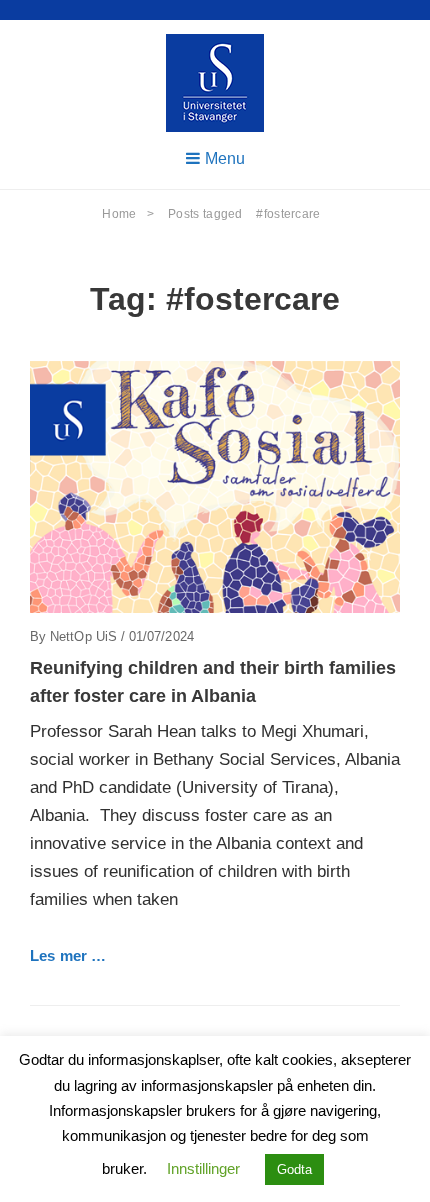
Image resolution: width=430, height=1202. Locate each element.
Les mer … (68, 955)
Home (128, 214)
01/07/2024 (161, 636)
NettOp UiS (83, 636)
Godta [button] (294, 1169)
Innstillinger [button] (203, 1168)
